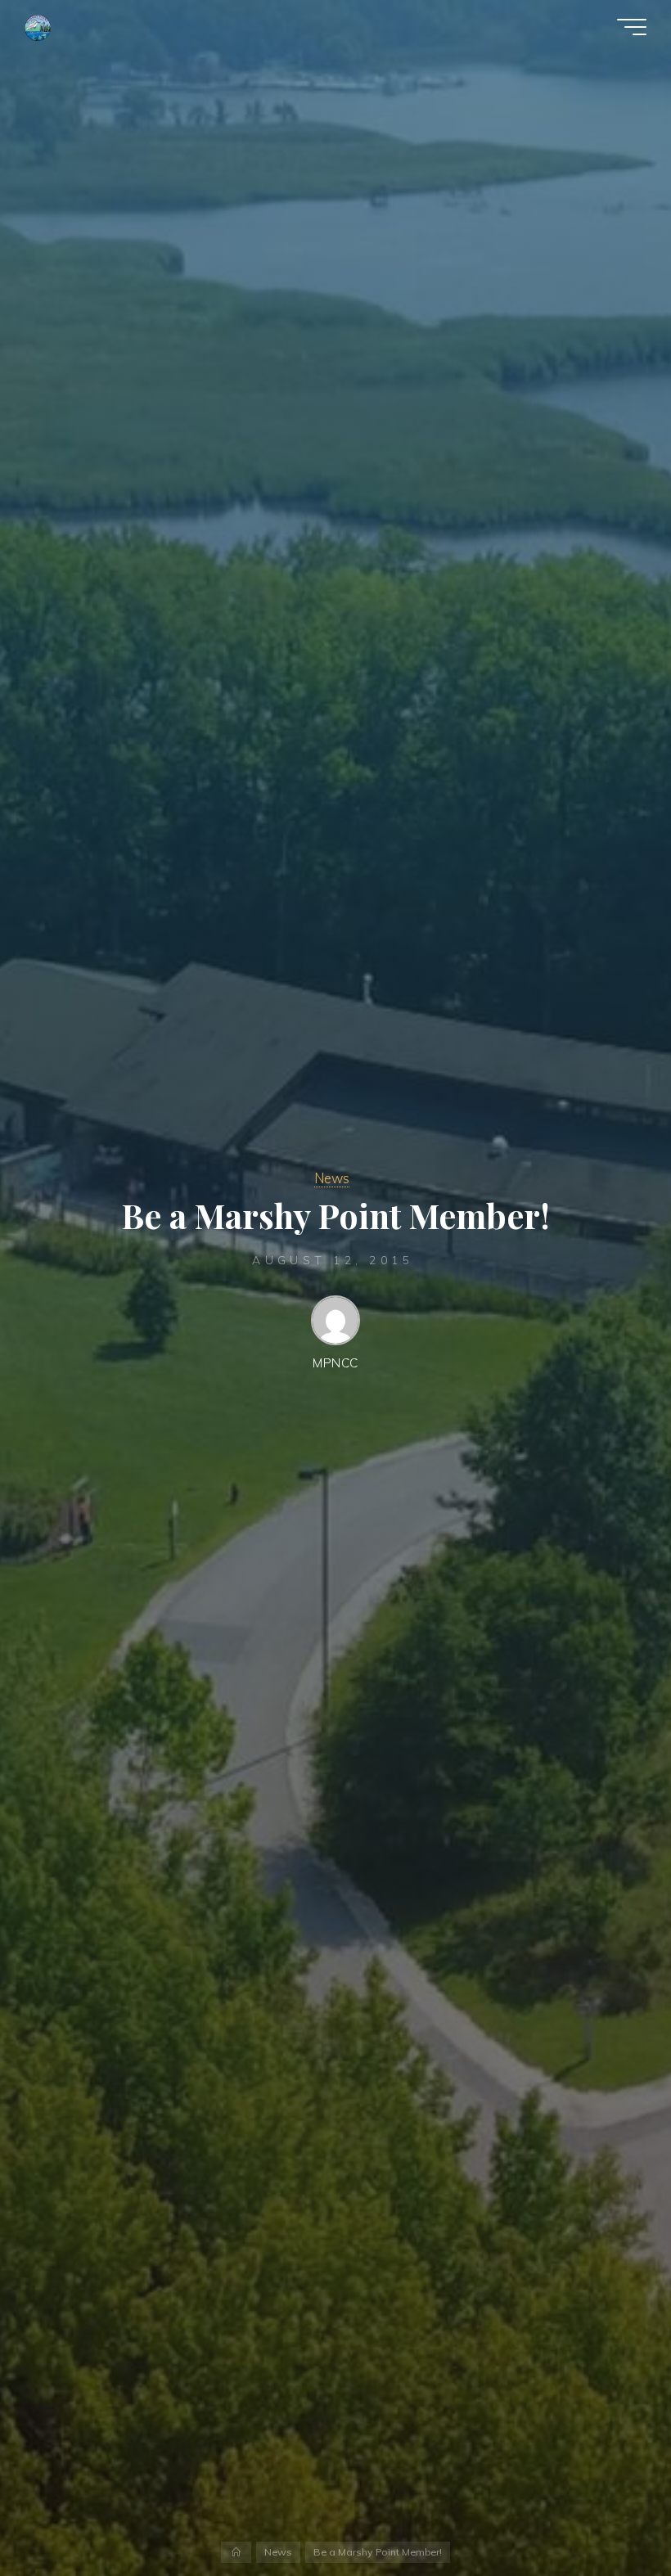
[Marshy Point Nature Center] (38, 27)
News (332, 1178)
